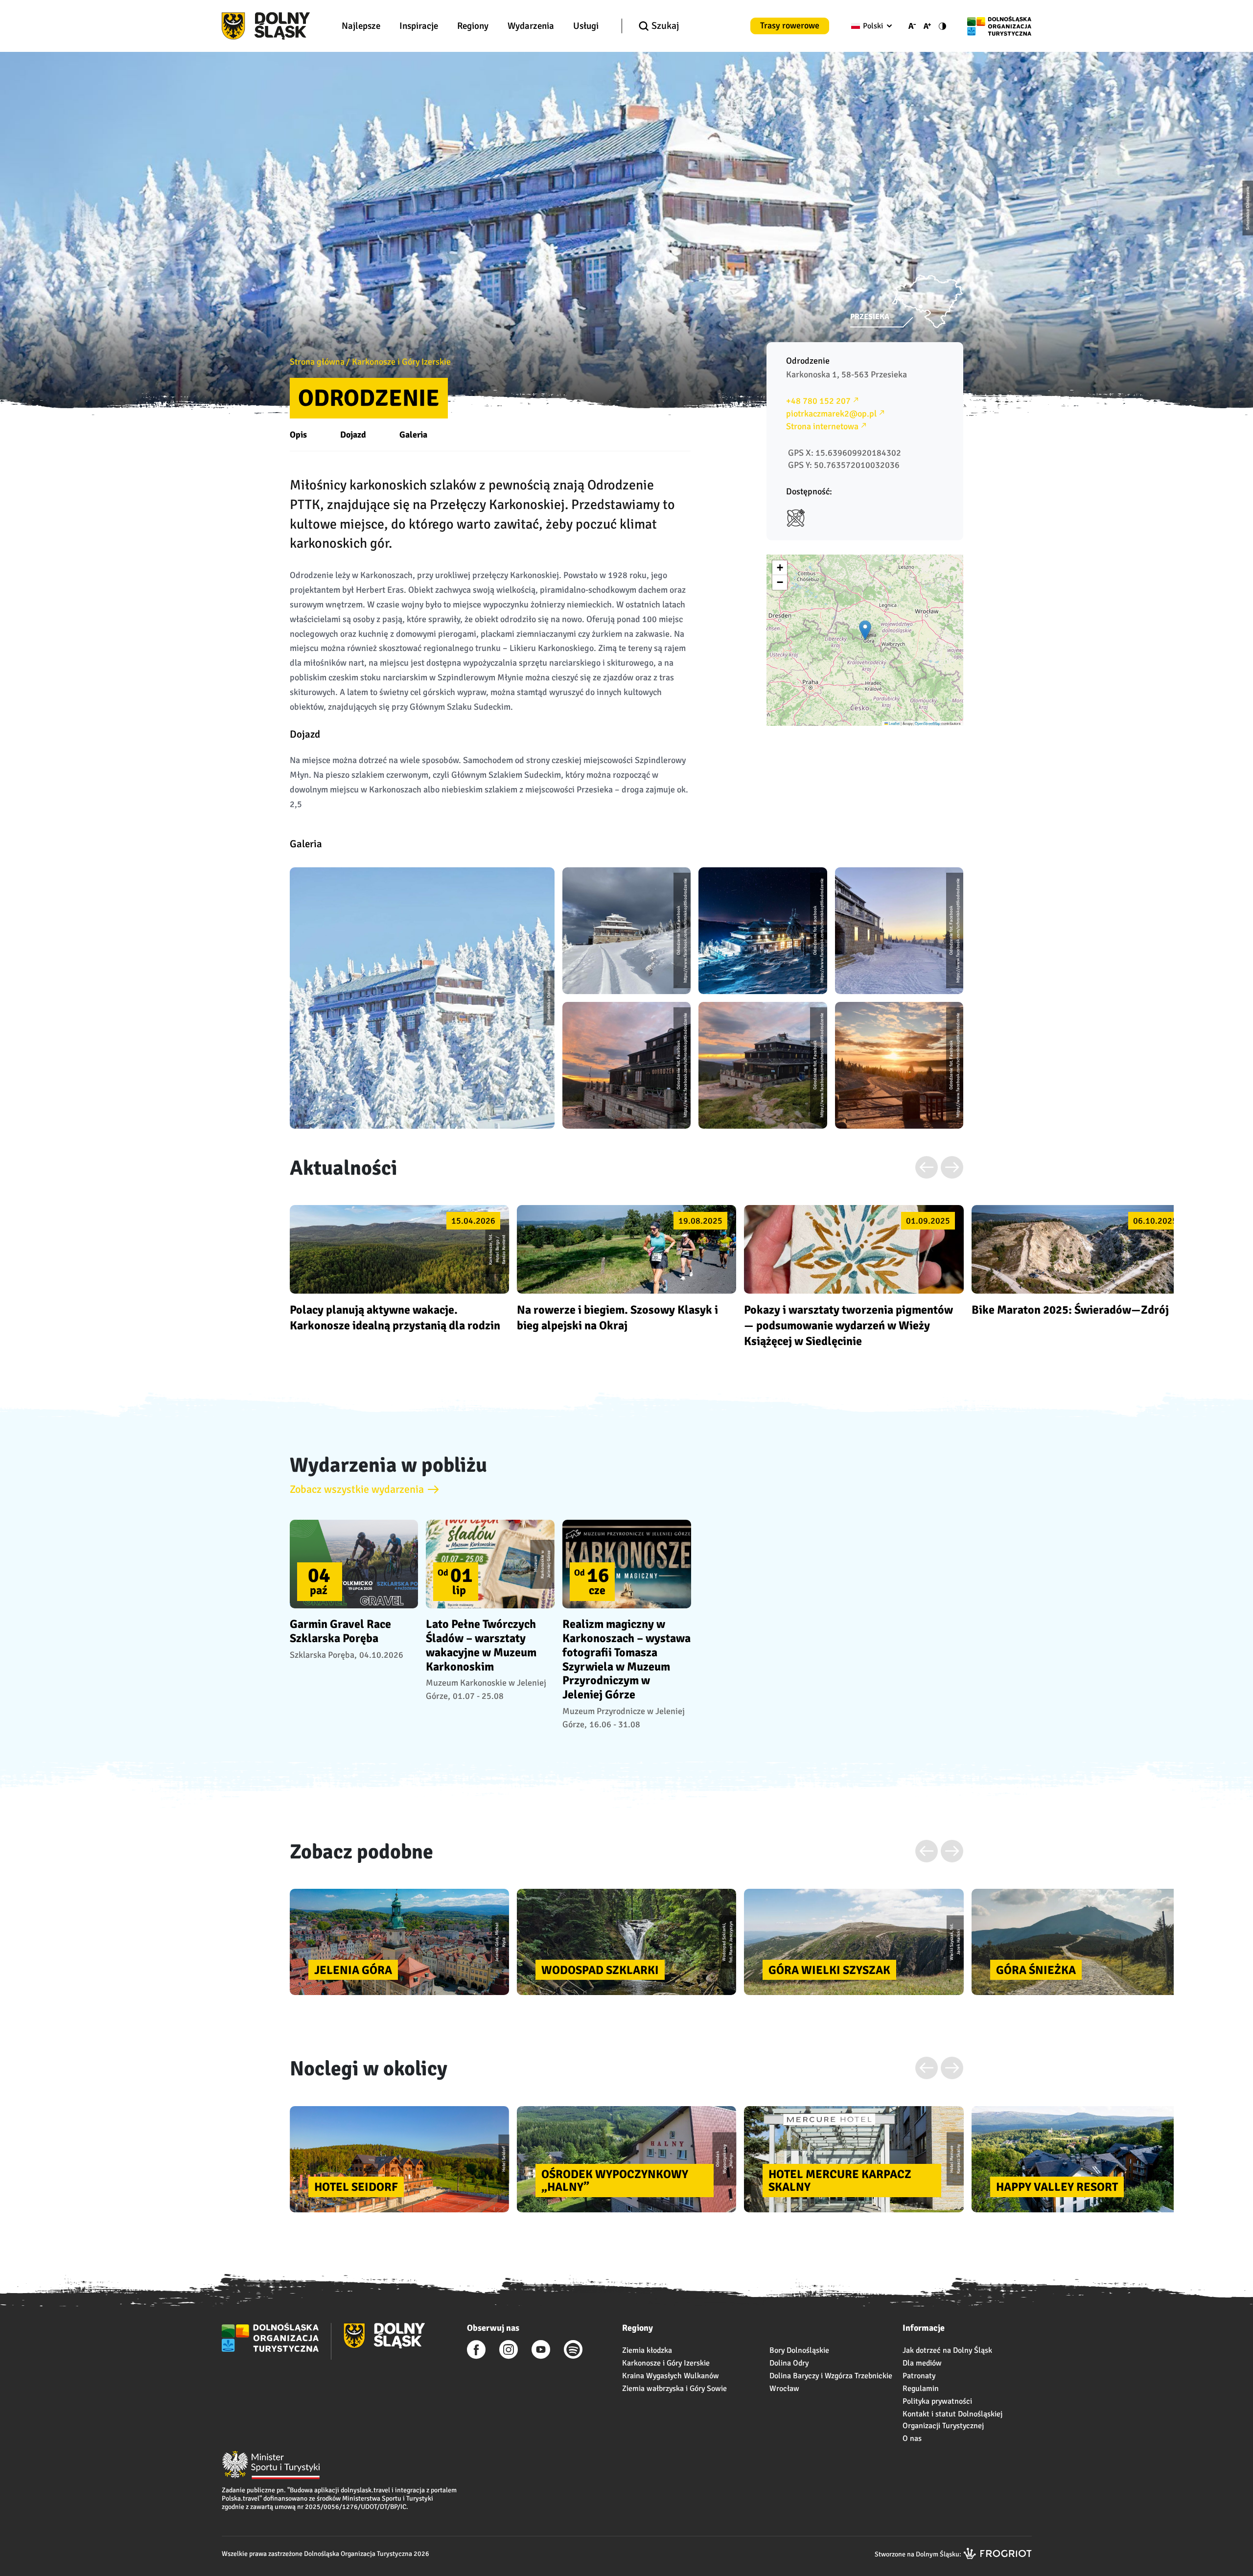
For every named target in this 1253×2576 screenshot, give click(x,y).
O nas (912, 2438)
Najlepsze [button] (361, 26)
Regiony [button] (473, 26)
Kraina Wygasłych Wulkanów (671, 2376)
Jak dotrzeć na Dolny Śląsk (947, 2350)
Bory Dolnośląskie (799, 2350)
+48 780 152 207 (818, 401)
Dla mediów (922, 2363)
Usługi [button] (586, 26)
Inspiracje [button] (419, 26)
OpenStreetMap (928, 723)
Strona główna (317, 362)
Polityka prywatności (937, 2401)
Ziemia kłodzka (647, 2350)
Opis (298, 435)
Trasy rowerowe (790, 25)
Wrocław (784, 2389)
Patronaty (919, 2376)
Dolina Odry (789, 2363)
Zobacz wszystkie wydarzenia (357, 1489)
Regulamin (921, 2389)
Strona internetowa (822, 426)
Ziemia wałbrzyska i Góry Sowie (674, 2389)
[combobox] (870, 26)
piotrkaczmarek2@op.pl (831, 414)
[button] (865, 630)
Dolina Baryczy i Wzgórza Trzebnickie (831, 2376)
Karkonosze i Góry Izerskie (401, 362)
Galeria (413, 435)
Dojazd (353, 435)
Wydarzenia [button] (531, 26)
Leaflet (894, 723)
